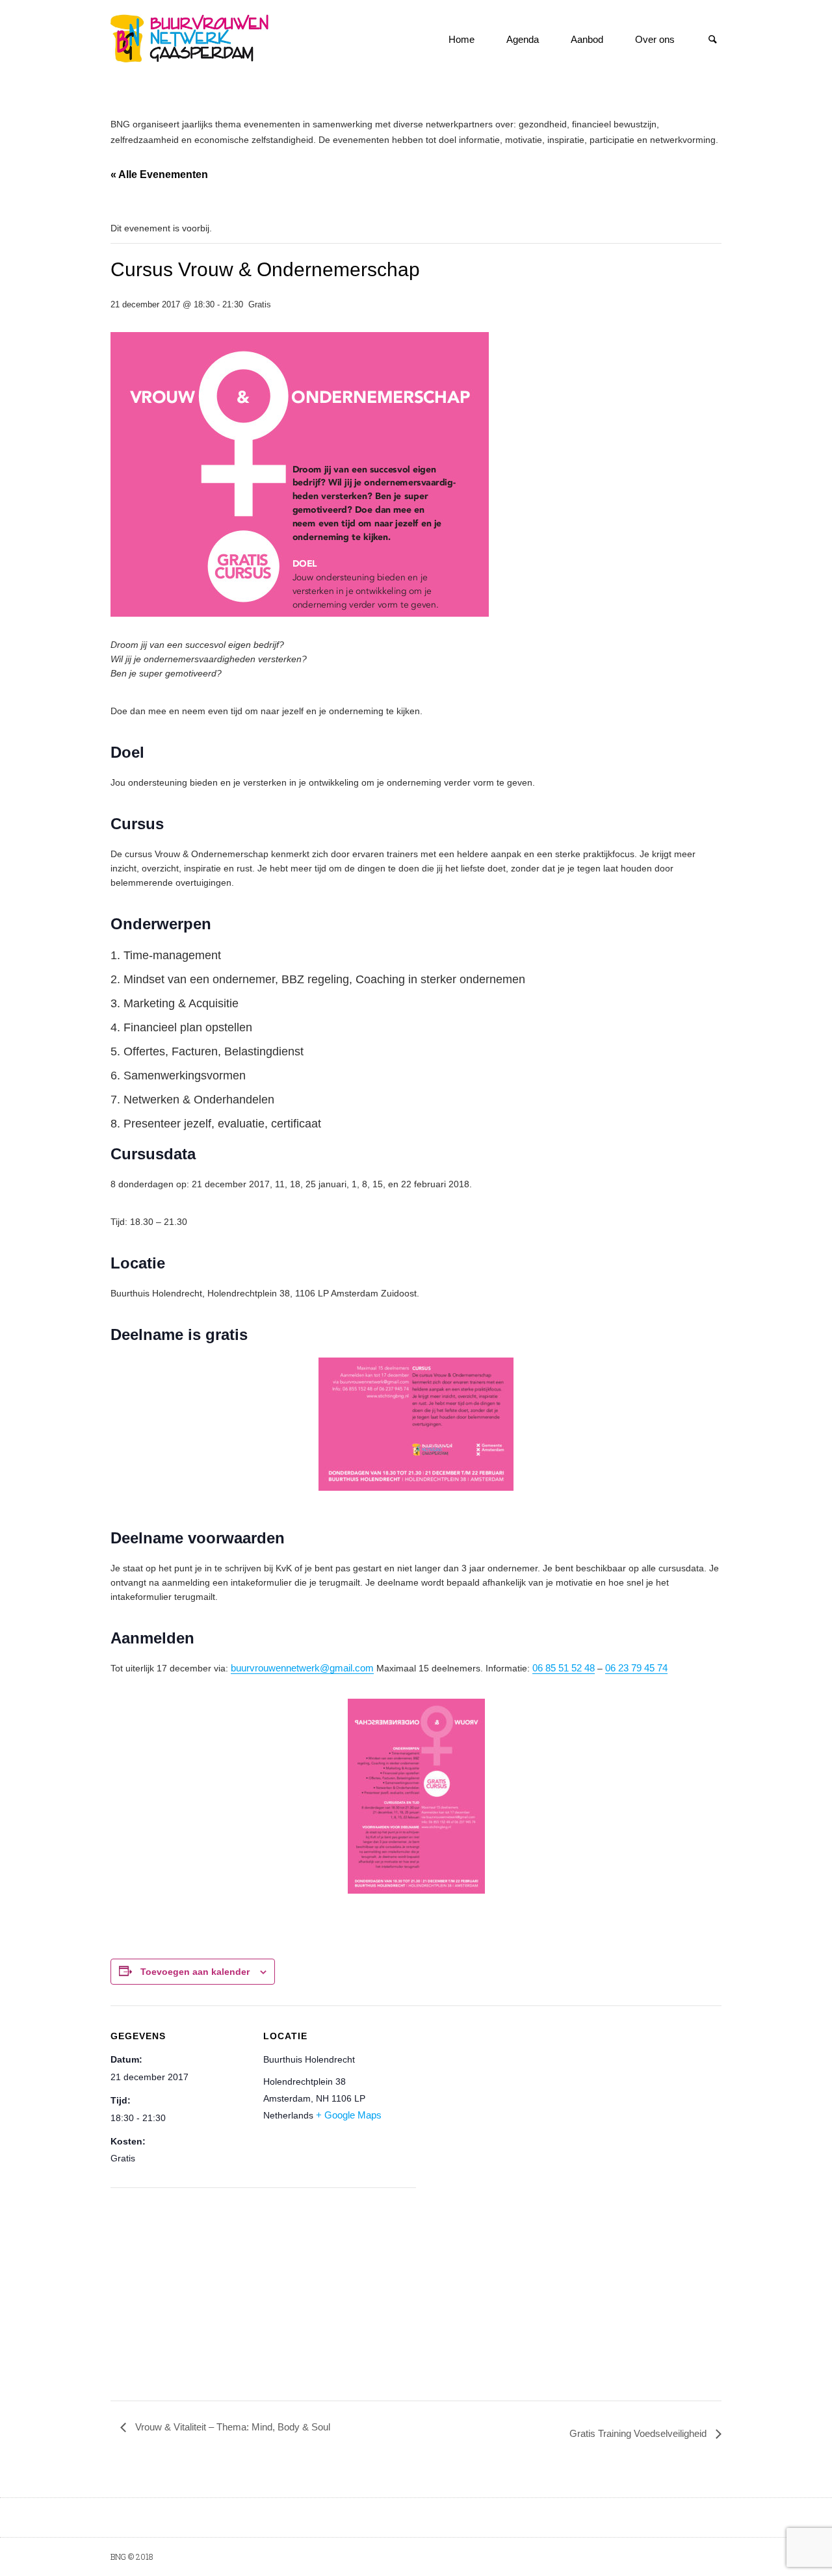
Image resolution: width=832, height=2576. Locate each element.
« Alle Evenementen (159, 174)
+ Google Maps (349, 2115)
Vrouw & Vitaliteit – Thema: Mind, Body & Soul (231, 2427)
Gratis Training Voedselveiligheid (639, 2433)
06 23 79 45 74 (636, 1668)
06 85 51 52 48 (564, 1668)
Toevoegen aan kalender (195, 1972)
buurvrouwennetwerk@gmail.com (302, 1668)
